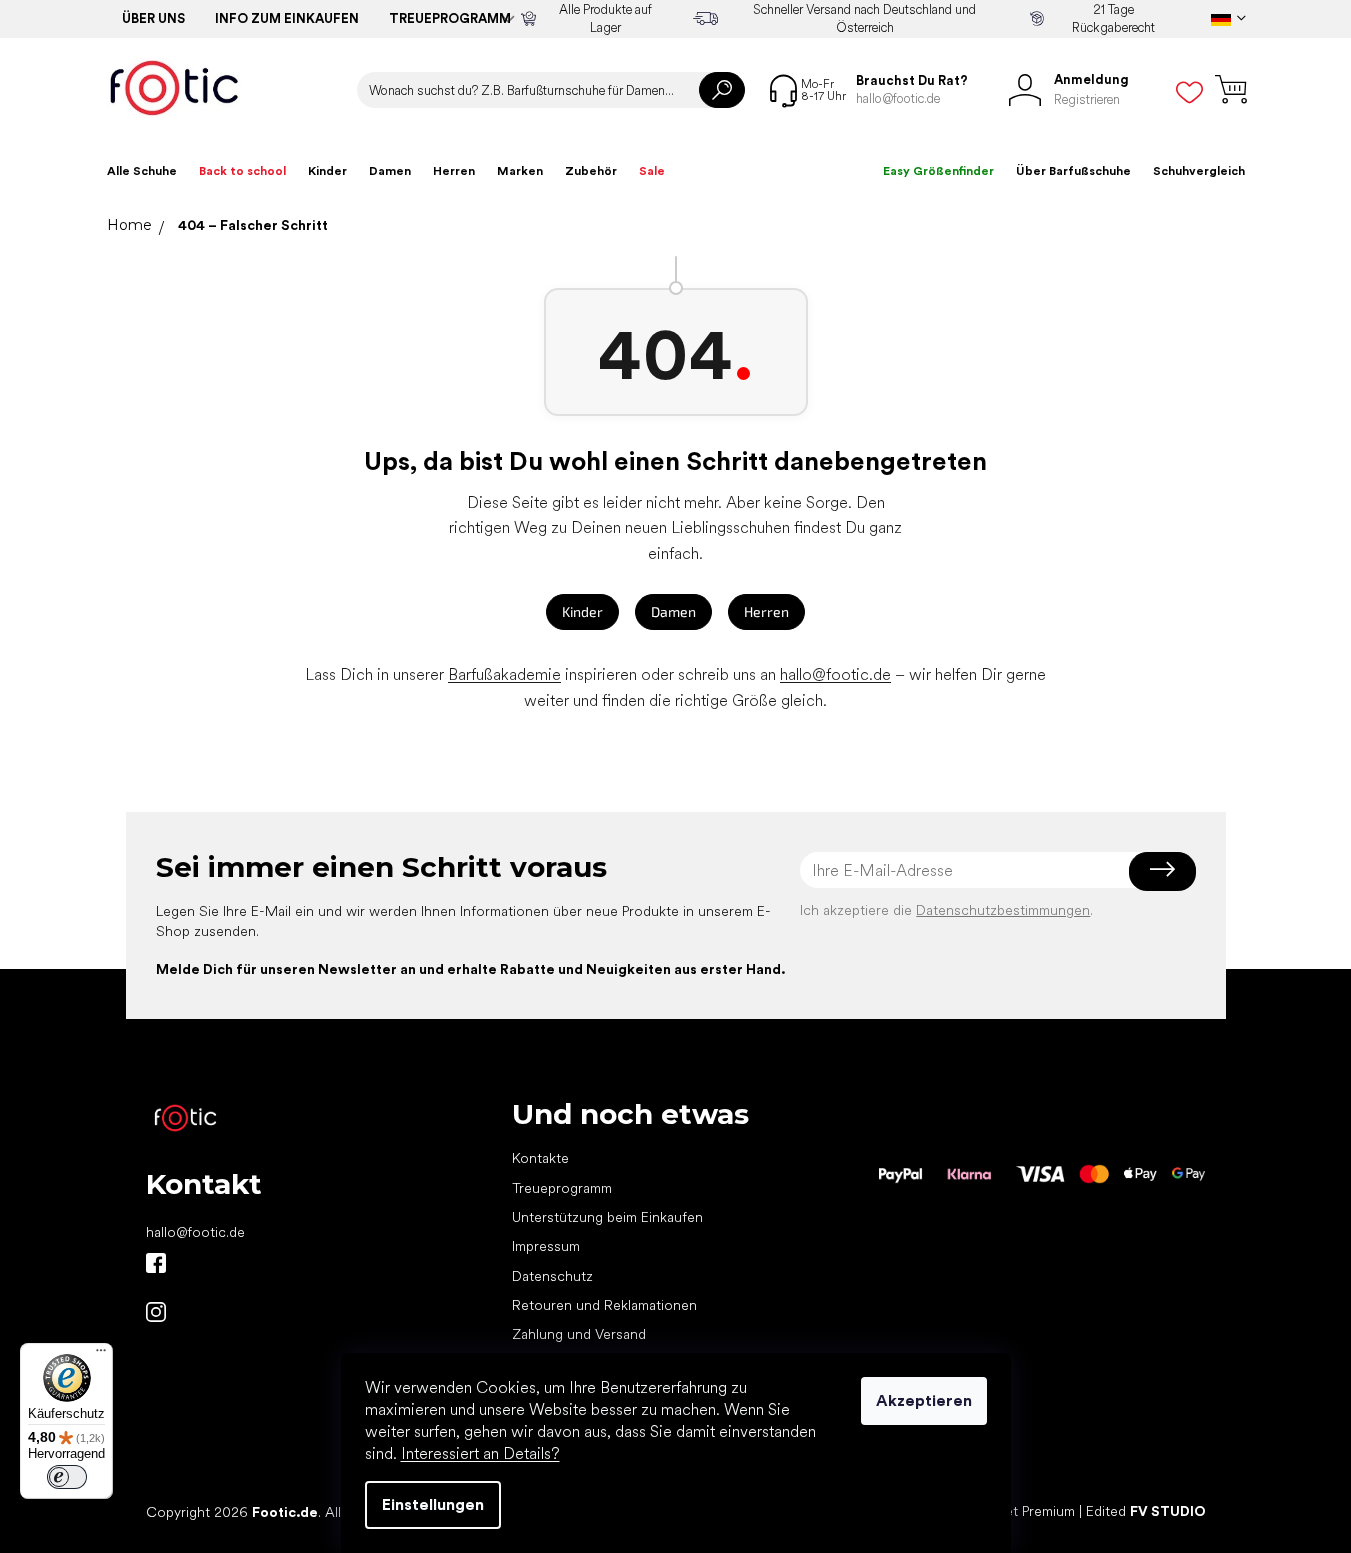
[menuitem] (142, 171)
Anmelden (1162, 870)
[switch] (67, 1477)
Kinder (582, 611)
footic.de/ (156, 1312)
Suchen (722, 90)
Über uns (153, 18)
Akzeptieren (924, 1400)
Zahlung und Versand (579, 1334)
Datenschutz (552, 1276)
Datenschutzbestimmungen (1003, 910)
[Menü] (101, 1355)
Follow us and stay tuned (156, 1263)
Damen (673, 611)
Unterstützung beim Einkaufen (607, 1217)
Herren (766, 611)
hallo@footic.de (835, 674)
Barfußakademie (504, 674)
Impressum (546, 1246)
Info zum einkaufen (287, 18)
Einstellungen (433, 1504)
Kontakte (540, 1158)
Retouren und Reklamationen (604, 1305)
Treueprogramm (450, 18)
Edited (1146, 1511)
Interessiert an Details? (480, 1453)
